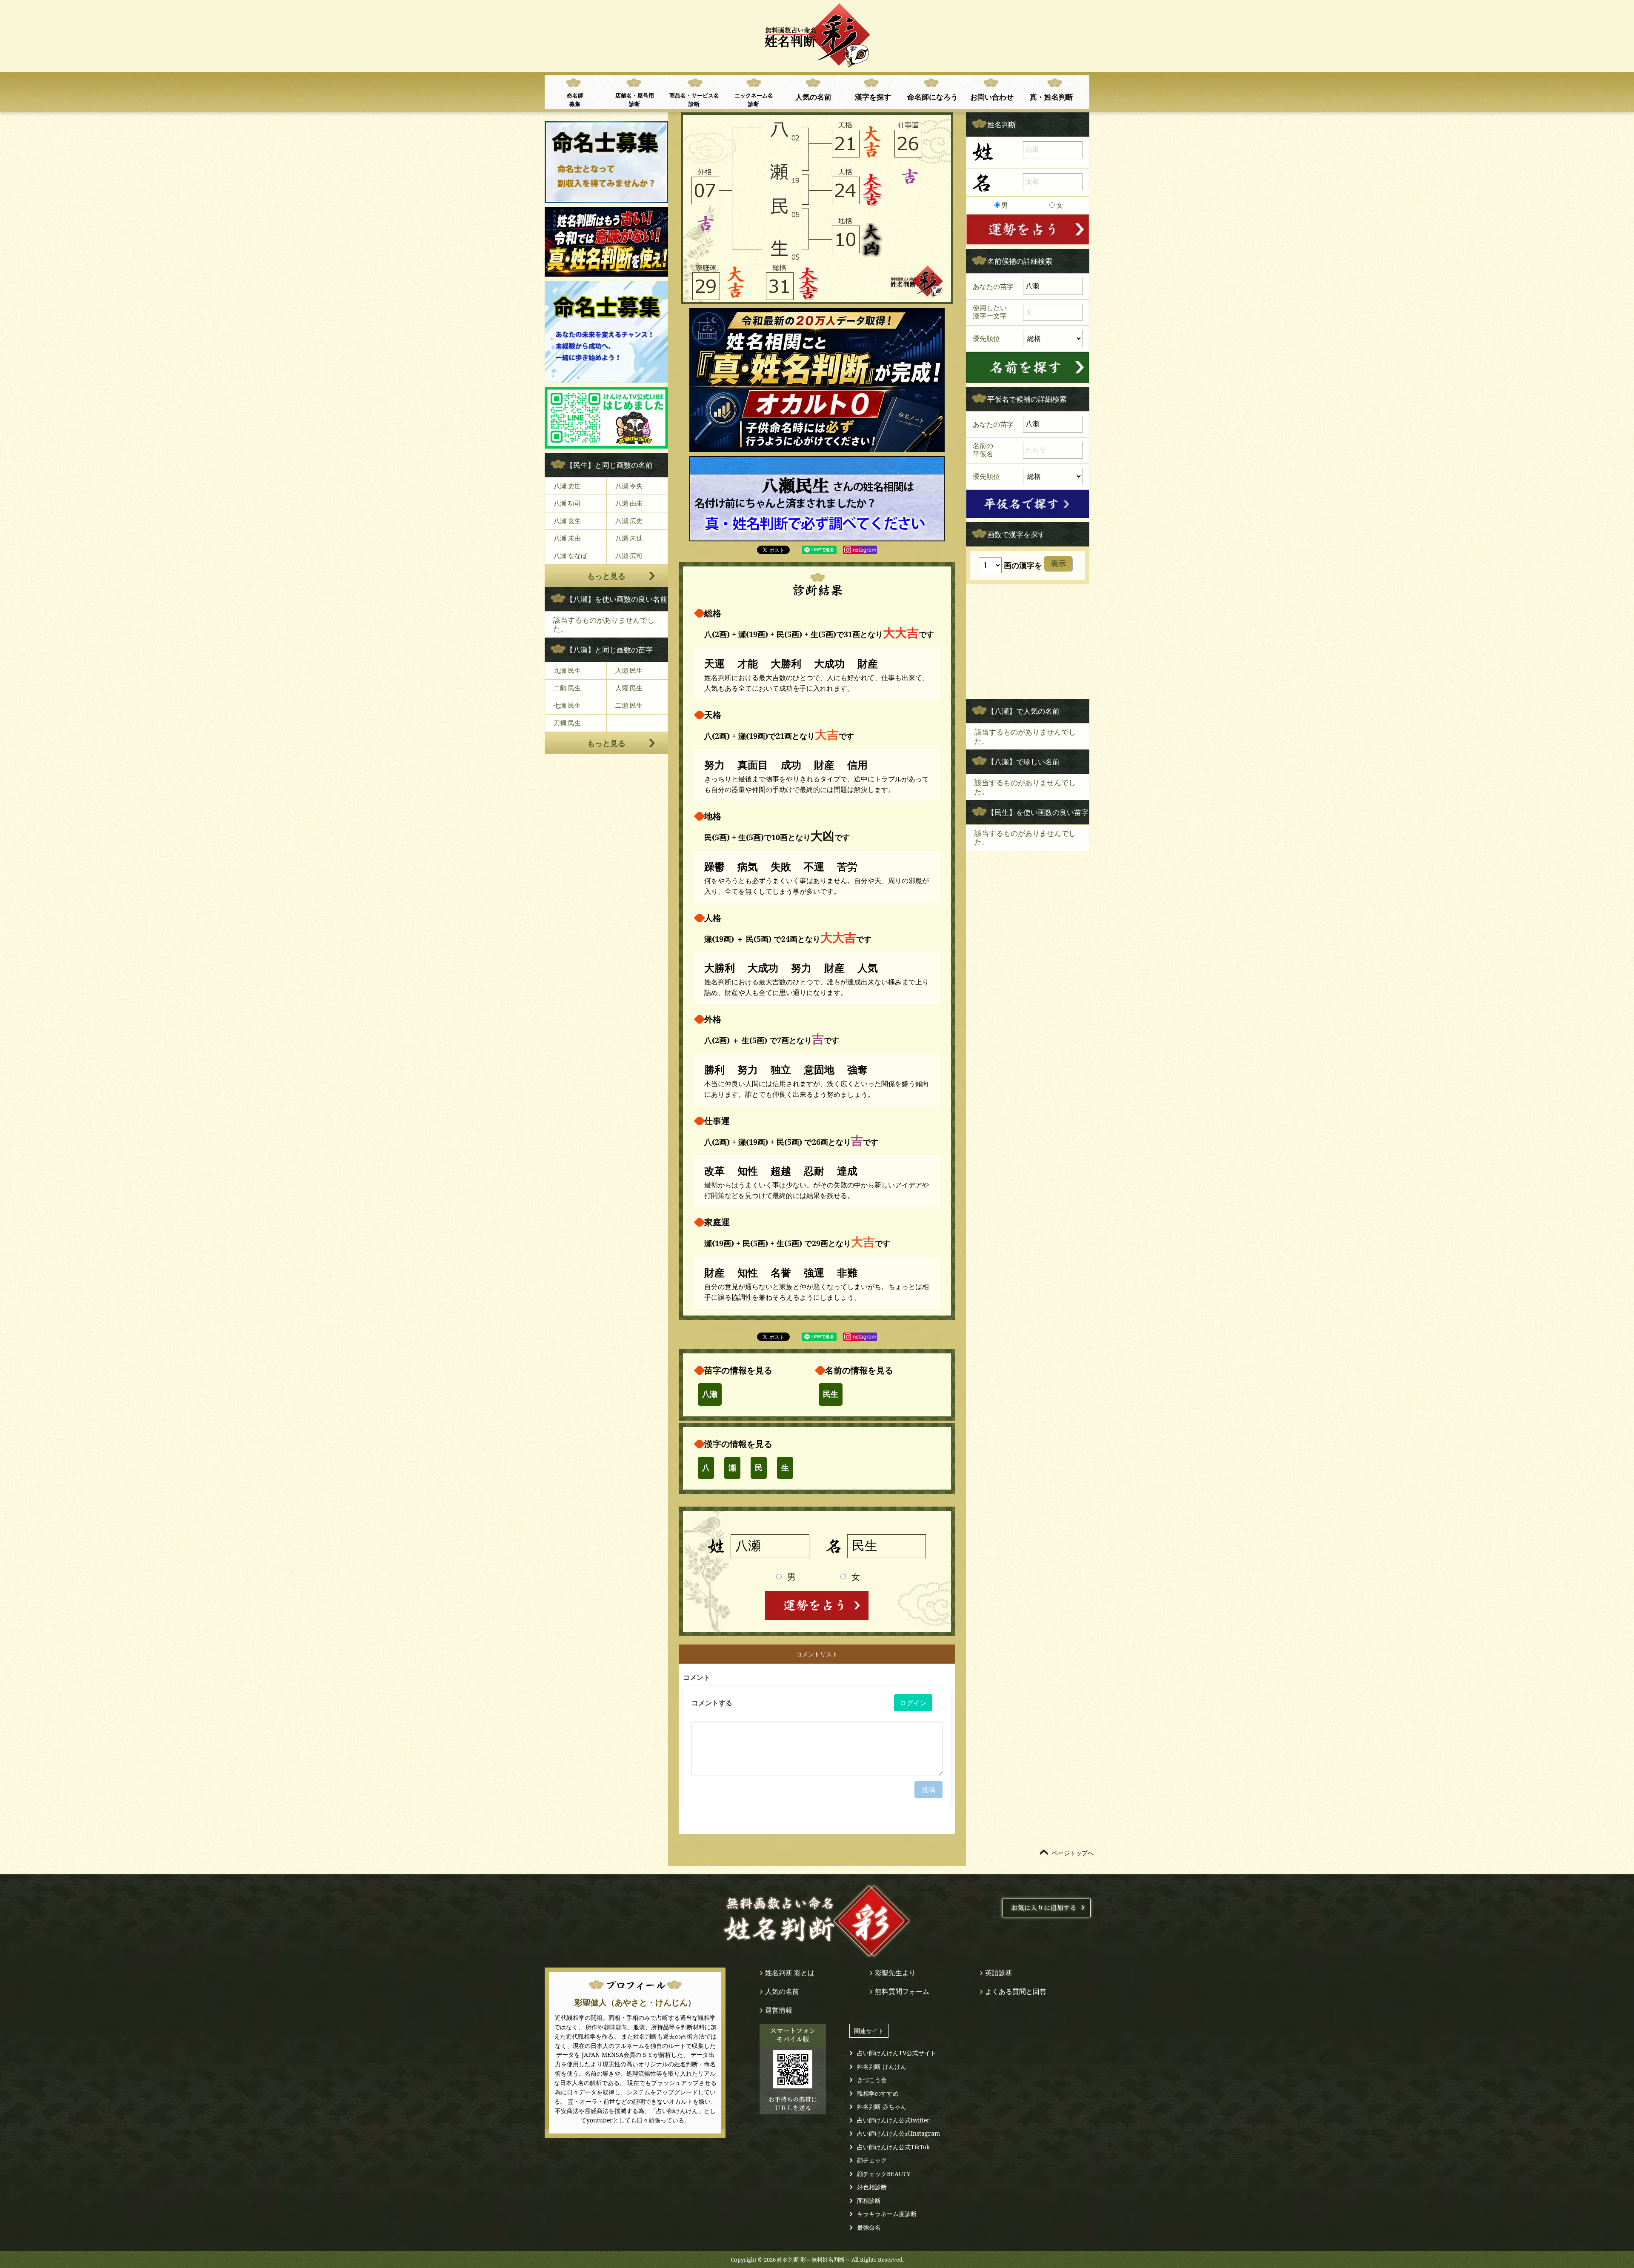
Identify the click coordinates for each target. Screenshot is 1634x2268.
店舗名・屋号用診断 (635, 100)
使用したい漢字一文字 (990, 312)
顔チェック (872, 2160)
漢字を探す (873, 97)
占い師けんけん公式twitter (893, 2120)
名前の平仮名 (983, 450)
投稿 (928, 1790)
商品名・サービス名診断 (694, 100)
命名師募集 (575, 100)
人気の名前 (813, 97)
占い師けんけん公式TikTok (893, 2147)
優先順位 (986, 338)
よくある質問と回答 (1016, 1991)
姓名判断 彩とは (790, 1973)
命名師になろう (933, 97)
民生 (831, 1394)
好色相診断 (872, 2187)
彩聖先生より (895, 1973)
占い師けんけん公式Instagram (898, 2133)
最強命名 (869, 2227)
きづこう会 (872, 2080)
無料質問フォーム (902, 1991)
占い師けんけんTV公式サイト (897, 2053)
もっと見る (606, 576)
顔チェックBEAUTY (884, 2174)
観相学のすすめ (878, 2093)
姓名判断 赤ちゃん (882, 2106)
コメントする (712, 1703)
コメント (697, 1677)
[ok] (1028, 367)
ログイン (913, 1703)
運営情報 (779, 2010)
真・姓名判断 (1051, 97)
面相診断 (869, 2201)
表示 (1058, 563)
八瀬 (710, 1394)
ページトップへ (1073, 1853)
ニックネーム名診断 (754, 100)
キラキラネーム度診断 (887, 2214)
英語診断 (999, 1973)
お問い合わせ (992, 97)
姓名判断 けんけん (882, 2066)
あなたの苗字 (993, 286)
